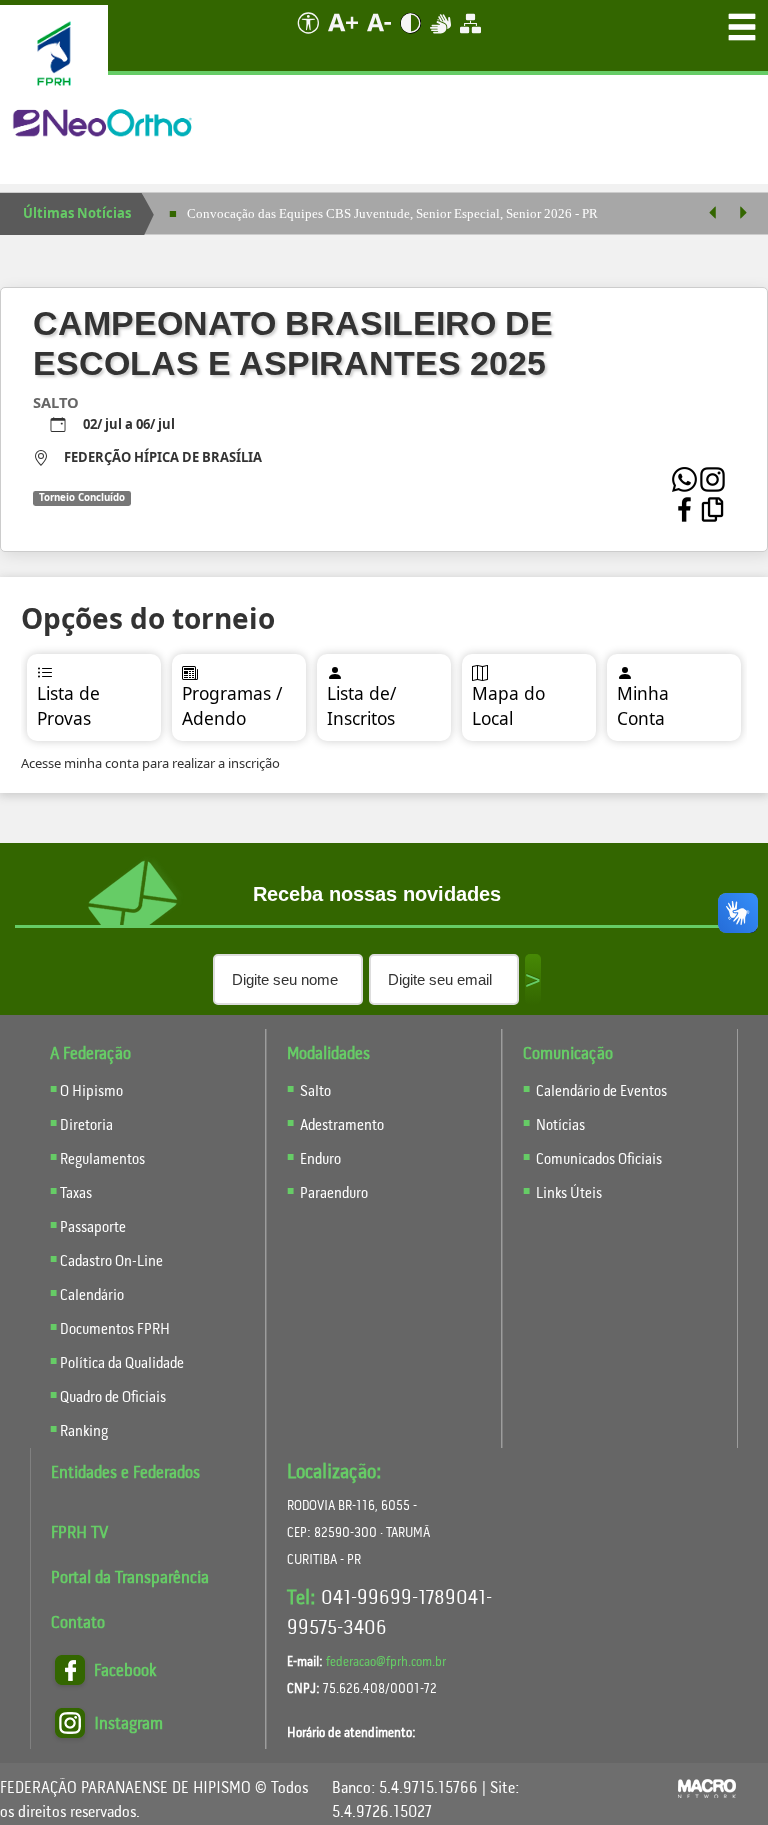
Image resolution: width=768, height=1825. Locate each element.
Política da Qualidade (122, 1364)
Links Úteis (567, 1194)
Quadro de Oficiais (113, 1398)
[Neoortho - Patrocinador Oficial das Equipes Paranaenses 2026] (103, 124)
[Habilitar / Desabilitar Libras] (442, 39)
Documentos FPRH (115, 1330)
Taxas (76, 1194)
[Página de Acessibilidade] (304, 39)
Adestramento (342, 1126)
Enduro (320, 1160)
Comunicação (568, 1054)
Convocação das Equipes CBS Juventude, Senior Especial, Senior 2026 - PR (392, 213)
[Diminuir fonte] (380, 39)
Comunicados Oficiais (597, 1160)
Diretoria (86, 1126)
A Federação (90, 1054)
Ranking (84, 1432)
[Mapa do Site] (470, 39)
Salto (315, 1092)
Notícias (559, 1126)
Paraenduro (334, 1194)
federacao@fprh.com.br (386, 1662)
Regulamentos (102, 1160)
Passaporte (93, 1228)
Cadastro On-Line (111, 1262)
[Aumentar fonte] (344, 39)
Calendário (92, 1296)
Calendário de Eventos (600, 1092)
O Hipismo (91, 1092)
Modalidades (328, 1054)
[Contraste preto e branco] (412, 39)
